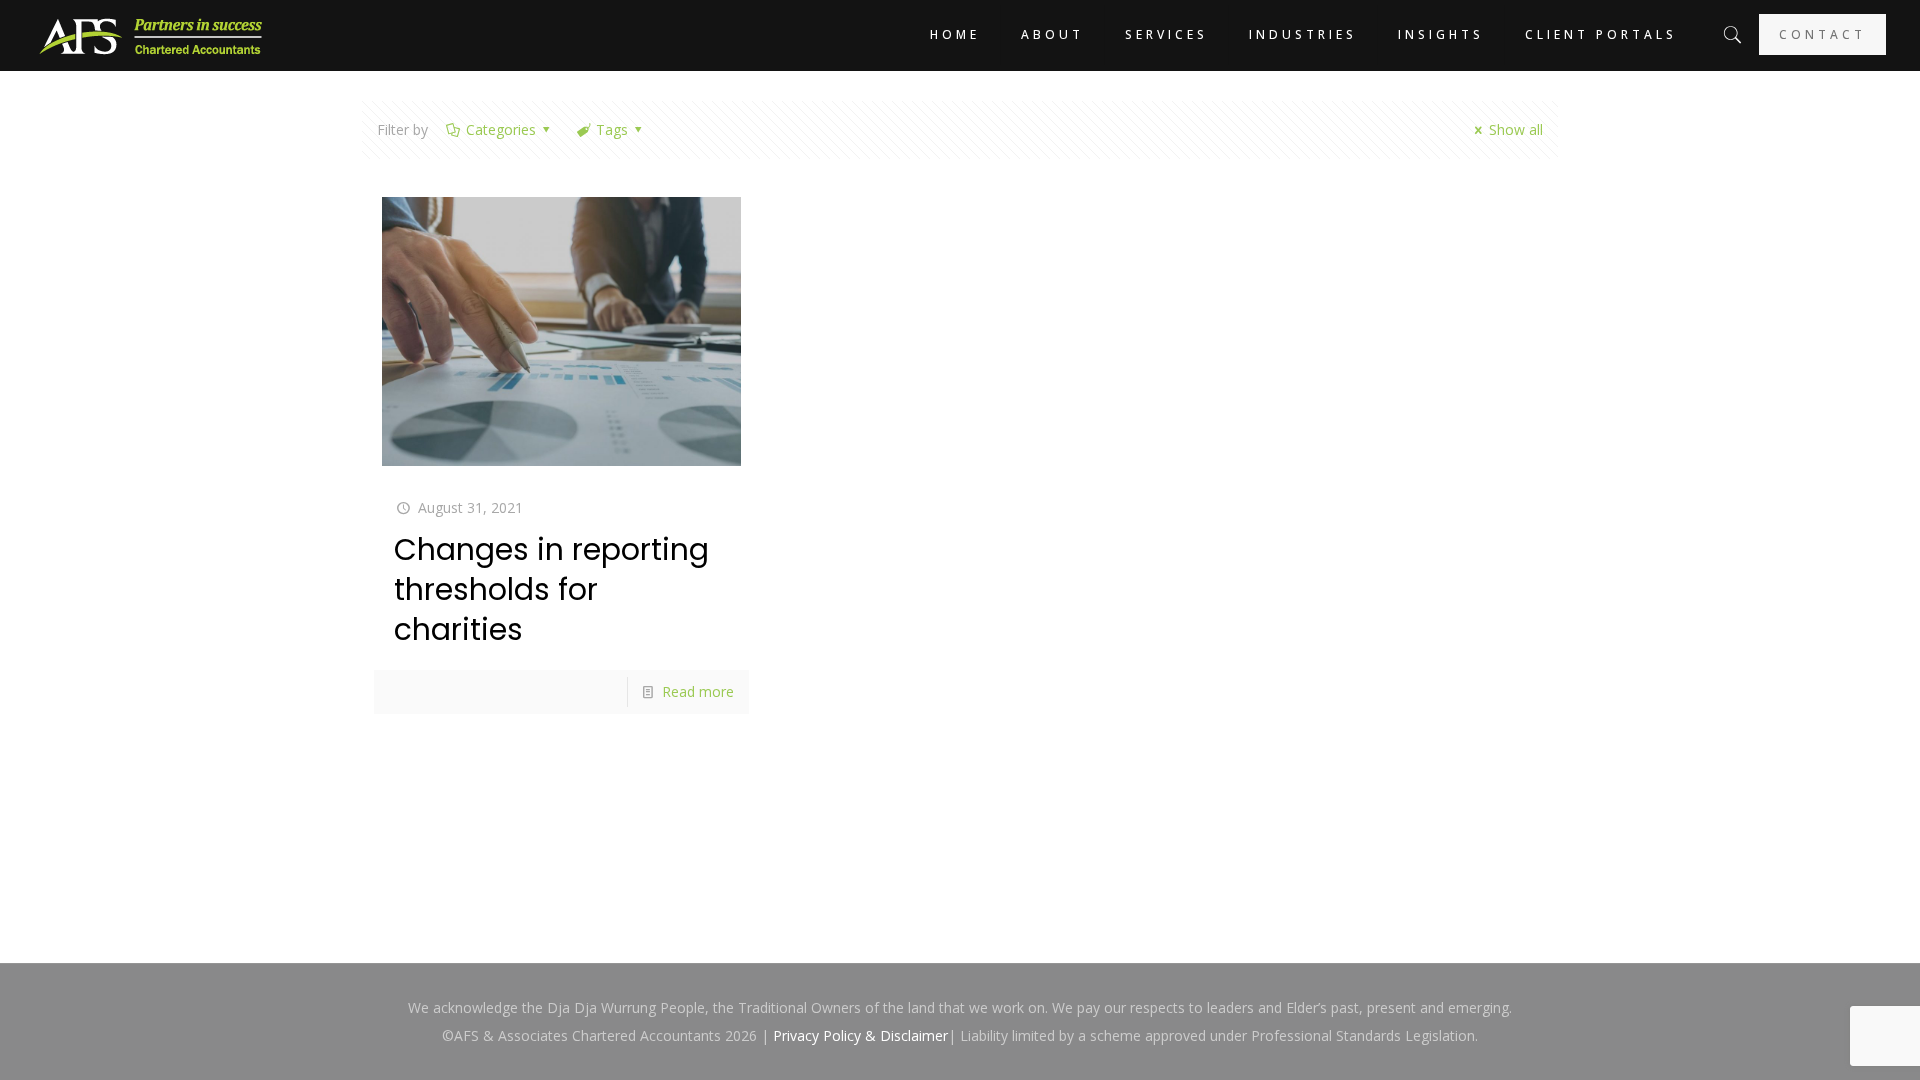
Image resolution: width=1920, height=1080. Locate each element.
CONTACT (1822, 34)
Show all (1516, 129)
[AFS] (150, 35)
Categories (501, 129)
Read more (698, 691)
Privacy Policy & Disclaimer (860, 1035)
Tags (612, 129)
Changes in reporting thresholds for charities (551, 589)
